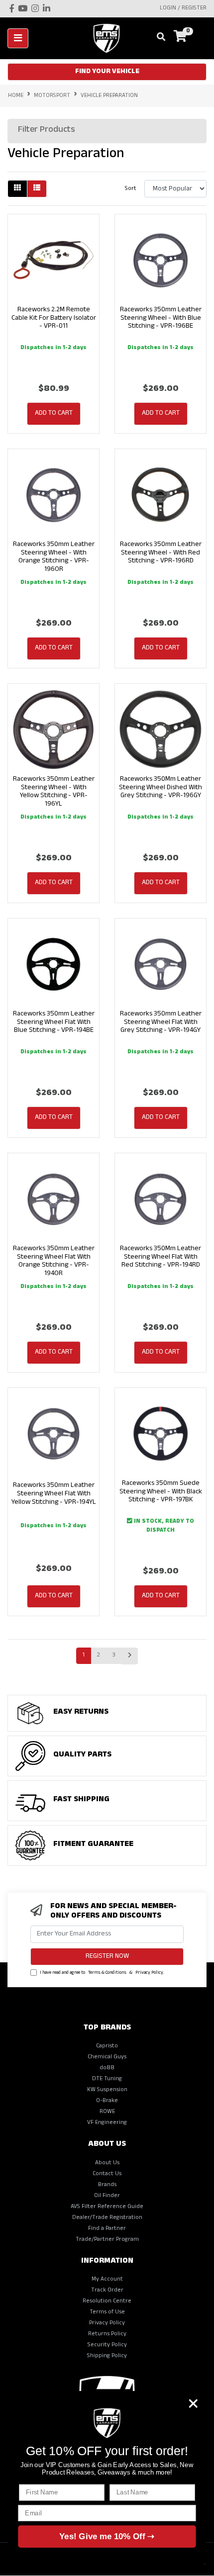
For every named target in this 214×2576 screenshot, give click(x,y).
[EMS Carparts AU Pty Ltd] (110, 39)
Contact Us (107, 2174)
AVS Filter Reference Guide (107, 2207)
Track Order (107, 2291)
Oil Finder (107, 2196)
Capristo (107, 2046)
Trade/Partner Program (107, 2240)
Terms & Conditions (107, 1973)
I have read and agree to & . (102, 1973)
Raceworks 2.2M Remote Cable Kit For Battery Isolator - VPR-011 (54, 319)
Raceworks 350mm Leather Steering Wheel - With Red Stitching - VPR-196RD (161, 553)
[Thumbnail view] (17, 189)
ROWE (107, 2112)
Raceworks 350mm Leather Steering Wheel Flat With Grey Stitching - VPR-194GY (161, 1023)
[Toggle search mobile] (158, 38)
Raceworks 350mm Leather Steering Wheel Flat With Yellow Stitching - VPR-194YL (54, 1494)
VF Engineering (107, 2123)
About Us (107, 2163)
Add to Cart (54, 414)
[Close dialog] (193, 2403)
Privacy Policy (149, 1973)
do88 (107, 2068)
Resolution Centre (107, 2301)
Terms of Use (107, 2312)
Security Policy (107, 2345)
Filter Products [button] (47, 131)
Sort (131, 189)
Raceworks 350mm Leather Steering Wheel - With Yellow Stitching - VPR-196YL (54, 792)
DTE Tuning (107, 2079)
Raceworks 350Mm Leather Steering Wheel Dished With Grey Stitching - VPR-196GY (160, 788)
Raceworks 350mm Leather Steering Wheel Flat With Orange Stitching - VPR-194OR (54, 1261)
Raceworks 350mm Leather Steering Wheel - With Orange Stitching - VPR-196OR (54, 557)
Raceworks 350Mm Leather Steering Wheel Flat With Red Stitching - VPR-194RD (160, 1257)
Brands (107, 2185)
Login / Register (183, 8)
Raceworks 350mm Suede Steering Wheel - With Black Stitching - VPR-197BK (161, 1492)
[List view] (37, 189)
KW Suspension (107, 2090)
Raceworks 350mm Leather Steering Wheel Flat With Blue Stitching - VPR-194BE (54, 1023)
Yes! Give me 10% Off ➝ (107, 2536)
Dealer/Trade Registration (107, 2218)
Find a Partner (107, 2229)
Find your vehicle (107, 72)
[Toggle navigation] (18, 38)
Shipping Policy (107, 2356)
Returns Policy (107, 2334)
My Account (107, 2280)
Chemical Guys (107, 2057)
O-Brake (107, 2101)
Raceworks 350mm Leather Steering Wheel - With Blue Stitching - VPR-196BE (161, 319)
